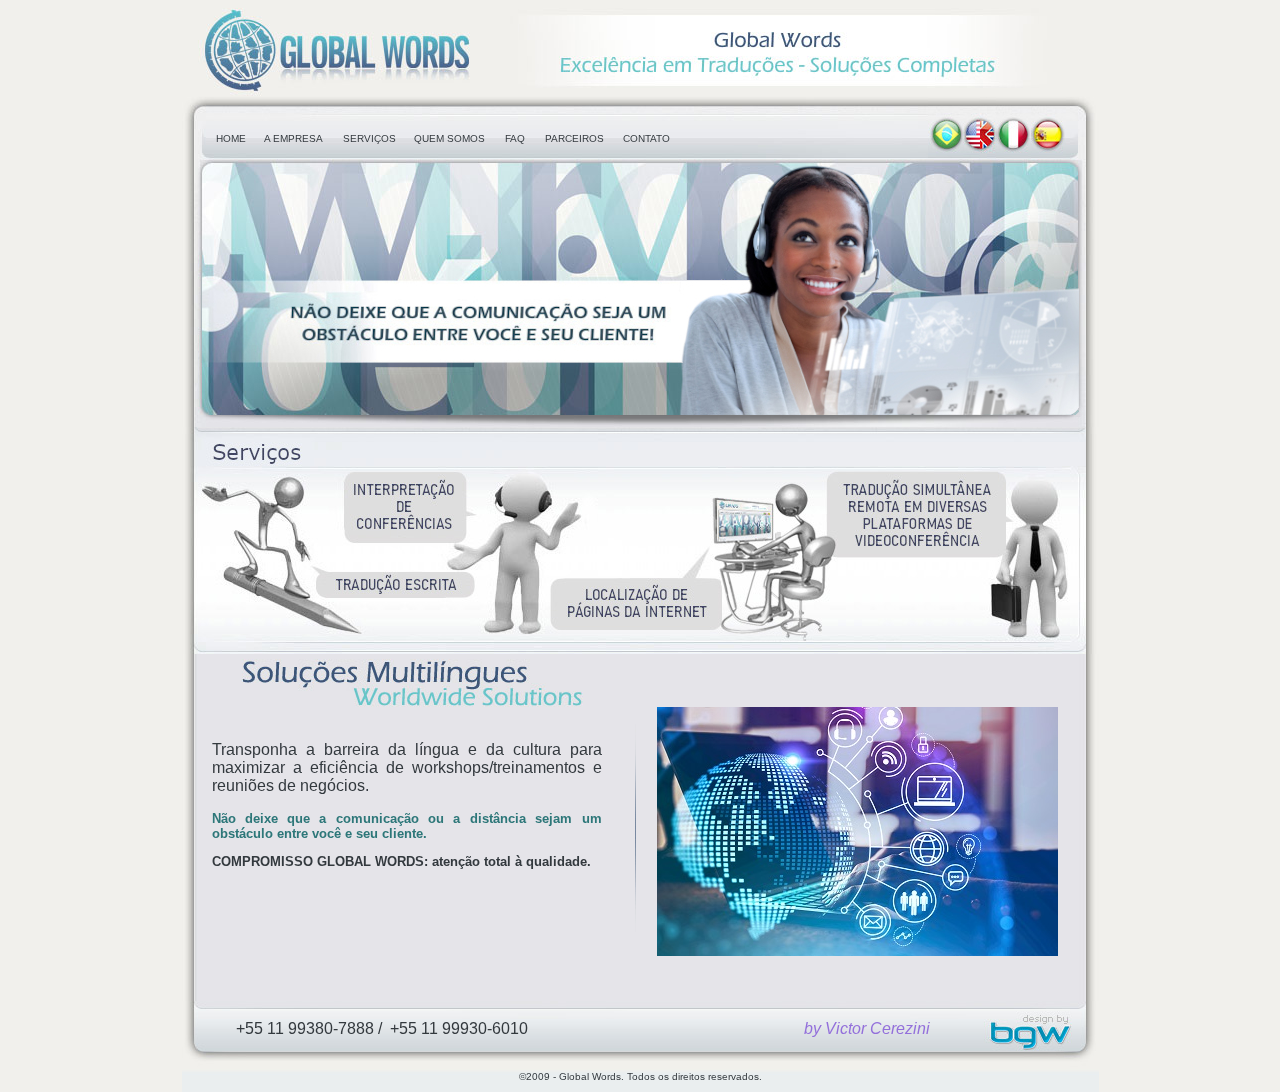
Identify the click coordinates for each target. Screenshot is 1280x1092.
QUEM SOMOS (449, 138)
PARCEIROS (574, 138)
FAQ (515, 138)
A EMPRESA (293, 138)
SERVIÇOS (369, 138)
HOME (231, 138)
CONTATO (646, 138)
